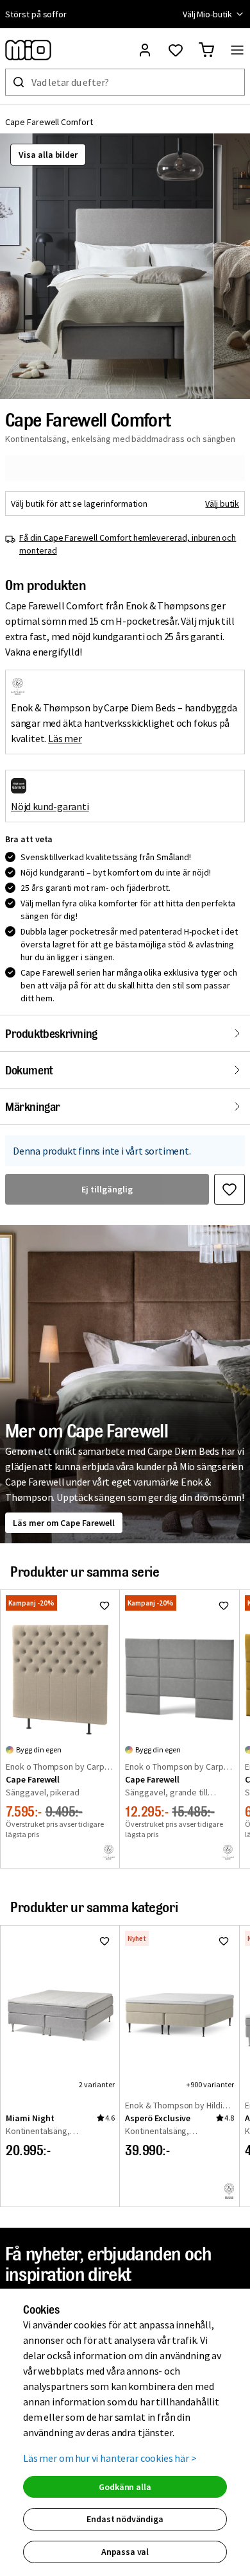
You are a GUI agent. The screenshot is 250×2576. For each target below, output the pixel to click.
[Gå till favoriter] (176, 50)
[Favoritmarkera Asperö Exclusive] (224, 1941)
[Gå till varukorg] (206, 50)
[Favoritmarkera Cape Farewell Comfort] (229, 1189)
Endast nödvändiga (125, 2519)
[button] (106, 266)
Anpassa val (125, 2552)
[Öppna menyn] (237, 50)
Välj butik (222, 504)
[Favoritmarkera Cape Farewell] (104, 1606)
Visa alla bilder (48, 155)
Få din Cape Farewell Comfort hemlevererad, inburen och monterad (128, 544)
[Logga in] (145, 50)
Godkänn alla (125, 2487)
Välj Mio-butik (207, 14)
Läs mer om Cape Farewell (64, 1523)
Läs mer (65, 738)
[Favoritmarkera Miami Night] (104, 1941)
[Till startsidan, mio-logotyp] (28, 50)
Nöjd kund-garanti (50, 806)
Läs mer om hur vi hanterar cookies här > (110, 2458)
